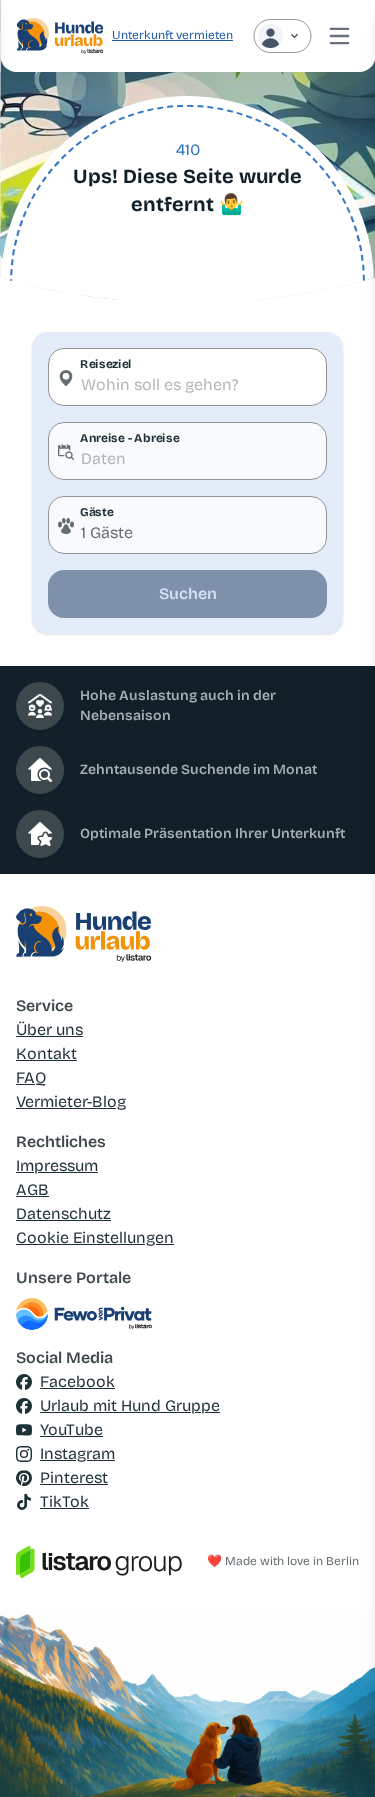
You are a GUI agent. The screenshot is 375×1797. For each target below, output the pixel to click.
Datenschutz (63, 1213)
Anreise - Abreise (129, 438)
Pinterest (74, 1477)
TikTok (64, 1501)
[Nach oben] (331, 1753)
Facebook (77, 1381)
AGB (32, 1189)
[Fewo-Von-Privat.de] (187, 1314)
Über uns (49, 1029)
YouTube (71, 1429)
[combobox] (187, 377)
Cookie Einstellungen (95, 1237)
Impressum (57, 1165)
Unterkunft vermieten (172, 35)
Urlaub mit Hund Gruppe (130, 1405)
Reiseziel (106, 364)
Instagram (77, 1453)
